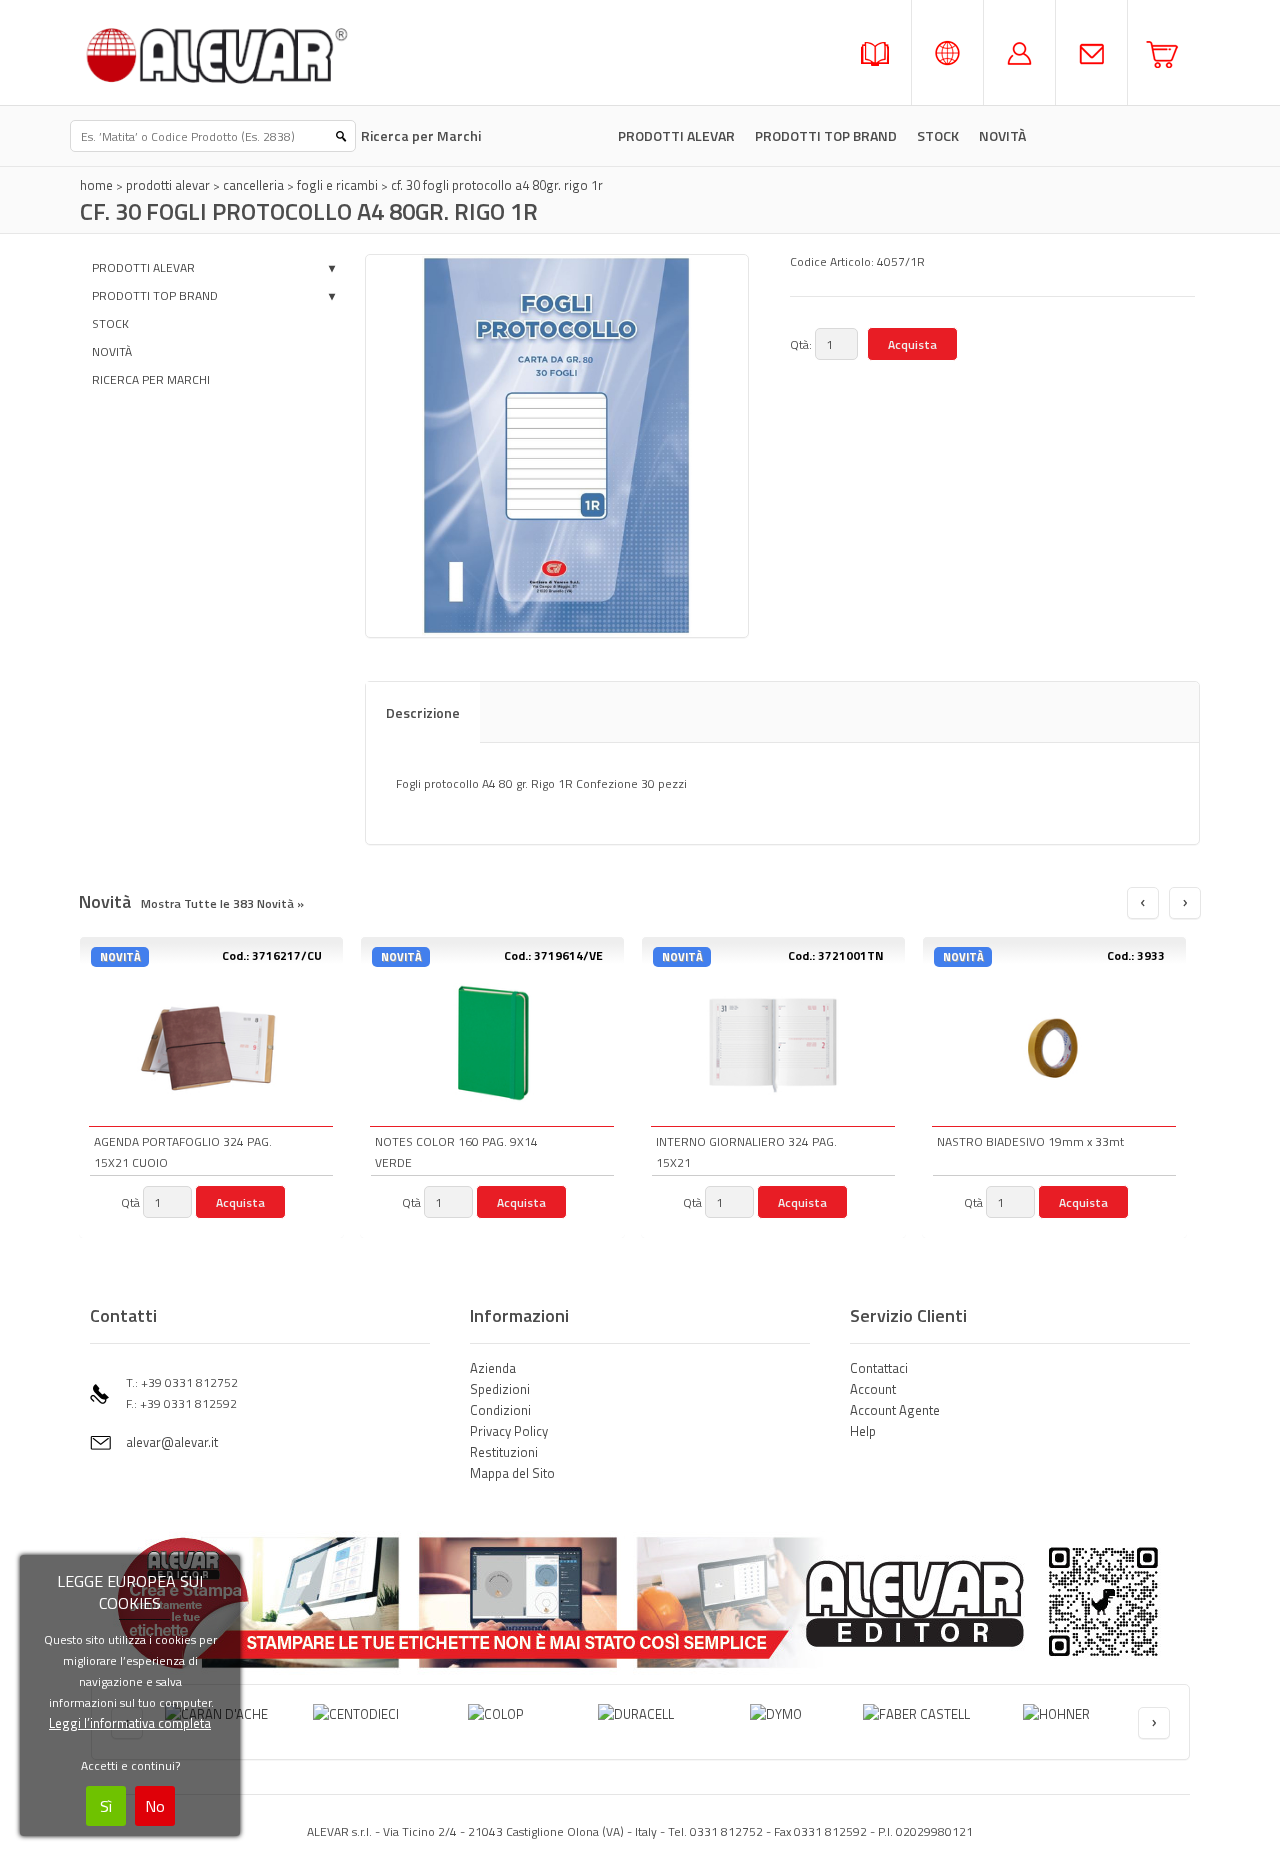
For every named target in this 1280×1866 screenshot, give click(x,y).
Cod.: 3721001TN (836, 955)
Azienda (493, 1368)
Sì (106, 1806)
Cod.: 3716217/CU (272, 955)
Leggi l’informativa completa (130, 1723)
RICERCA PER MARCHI (151, 379)
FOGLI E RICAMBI (337, 185)
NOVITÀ (112, 351)
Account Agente (895, 1410)
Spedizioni (500, 1389)
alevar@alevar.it (172, 1442)
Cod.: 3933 (1136, 955)
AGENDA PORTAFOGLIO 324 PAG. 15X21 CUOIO (183, 1152)
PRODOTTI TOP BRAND (826, 135)
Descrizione (423, 712)
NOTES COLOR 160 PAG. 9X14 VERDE (456, 1152)
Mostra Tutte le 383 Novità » (222, 903)
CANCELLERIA (253, 185)
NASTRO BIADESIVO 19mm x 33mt (1030, 1141)
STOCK (938, 135)
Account (873, 1389)
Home (96, 185)
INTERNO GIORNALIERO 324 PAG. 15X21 (746, 1152)
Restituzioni (504, 1452)
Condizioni (500, 1410)
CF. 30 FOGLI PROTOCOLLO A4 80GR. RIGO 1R (497, 185)
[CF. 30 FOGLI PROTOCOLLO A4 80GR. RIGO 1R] (557, 446)
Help (863, 1431)
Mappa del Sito (512, 1473)
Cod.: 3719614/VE (553, 955)
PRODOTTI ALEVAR (676, 135)
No (155, 1806)
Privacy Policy (509, 1431)
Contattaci (879, 1368)
